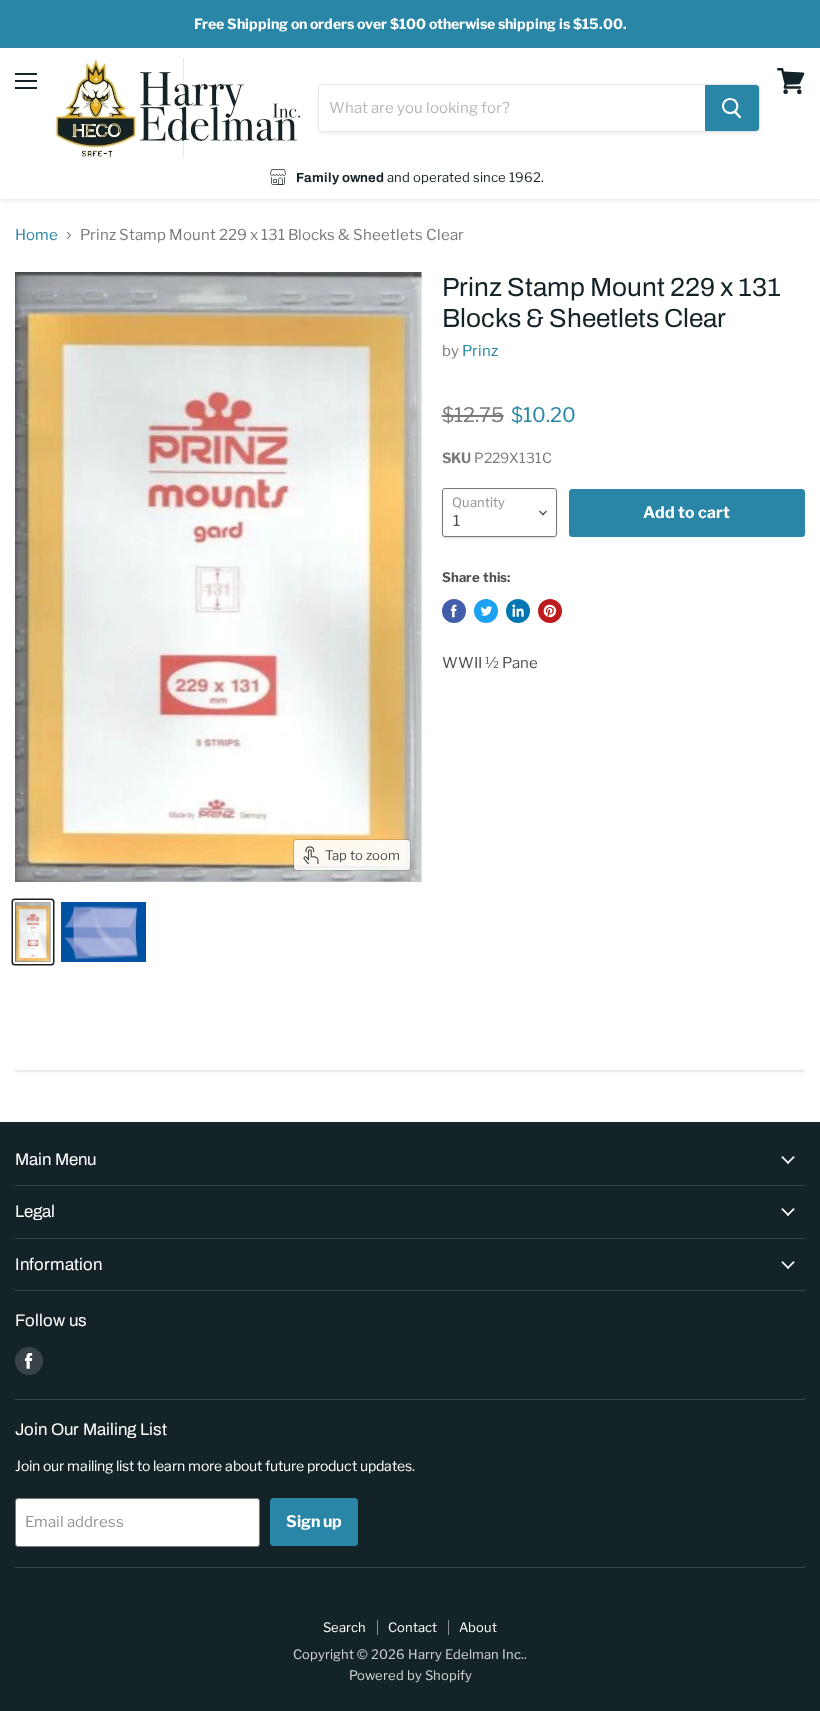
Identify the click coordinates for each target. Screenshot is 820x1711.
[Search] (732, 108)
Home (36, 235)
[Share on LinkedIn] (518, 611)
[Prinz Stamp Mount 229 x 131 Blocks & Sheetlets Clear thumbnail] (33, 932)
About (478, 1627)
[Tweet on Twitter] (486, 611)
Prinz (480, 351)
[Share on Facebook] (454, 611)
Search (344, 1627)
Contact (412, 1627)
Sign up (314, 1521)
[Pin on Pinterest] (550, 611)
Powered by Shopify (410, 1675)
